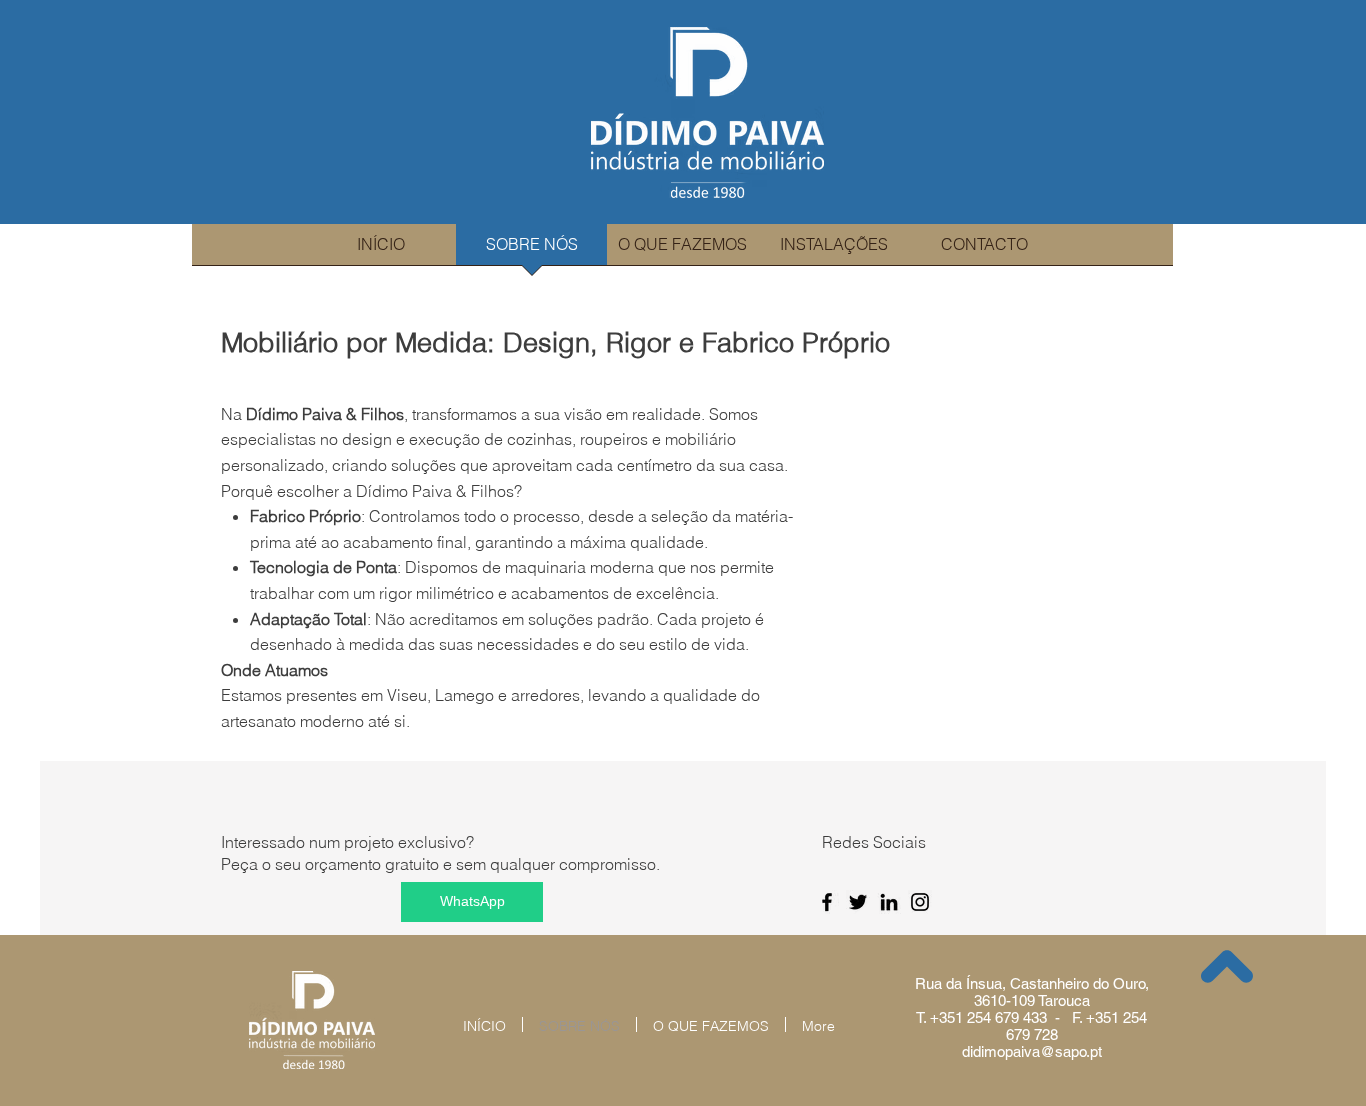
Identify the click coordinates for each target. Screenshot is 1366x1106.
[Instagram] (920, 902)
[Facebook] (827, 902)
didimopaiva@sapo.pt (1032, 1051)
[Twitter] (858, 902)
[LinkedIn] (889, 902)
